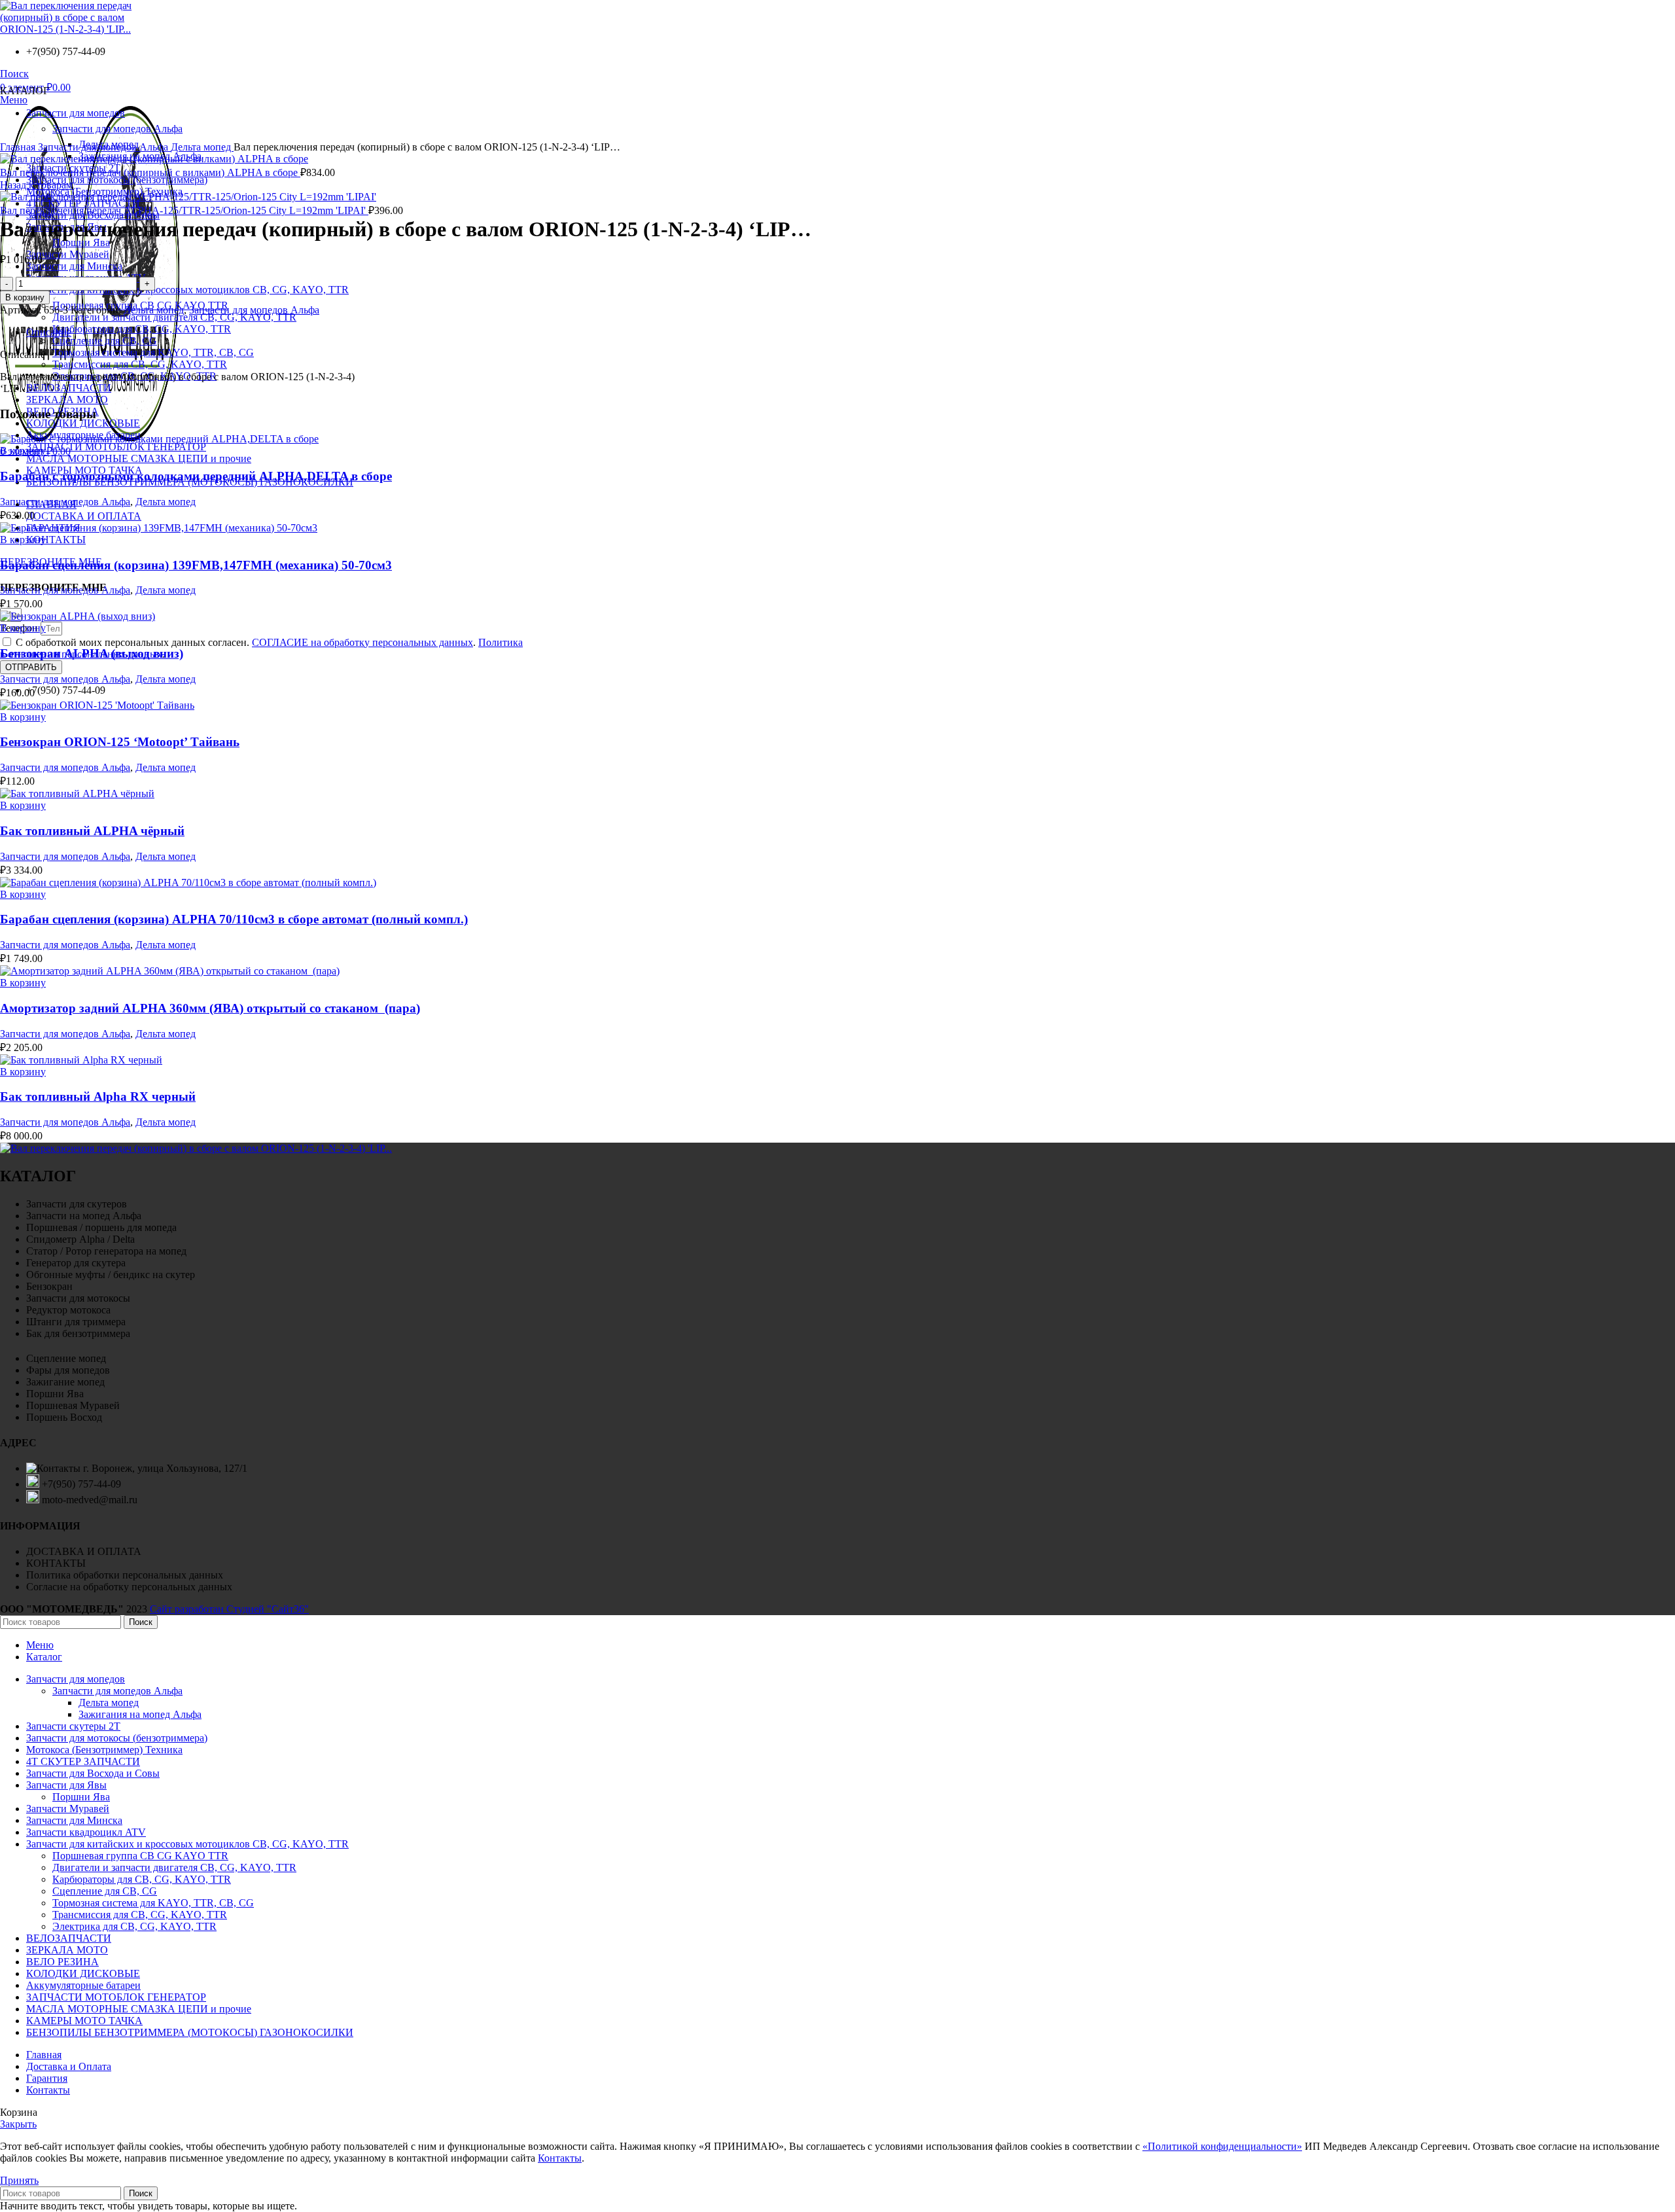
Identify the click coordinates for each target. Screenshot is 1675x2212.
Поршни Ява (81, 242)
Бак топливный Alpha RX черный (98, 1097)
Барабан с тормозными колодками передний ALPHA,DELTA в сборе (196, 476)
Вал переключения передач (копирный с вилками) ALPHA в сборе (150, 172)
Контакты (560, 2158)
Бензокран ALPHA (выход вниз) (92, 653)
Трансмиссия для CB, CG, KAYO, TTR (140, 364)
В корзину (25, 297)
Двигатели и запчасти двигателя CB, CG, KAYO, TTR (174, 317)
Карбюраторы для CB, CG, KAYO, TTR (142, 329)
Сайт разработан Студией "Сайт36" (229, 1609)
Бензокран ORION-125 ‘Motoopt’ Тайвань (120, 742)
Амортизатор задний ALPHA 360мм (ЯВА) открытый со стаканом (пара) (210, 1008)
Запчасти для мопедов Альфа (104, 147)
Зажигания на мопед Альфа (140, 1714)
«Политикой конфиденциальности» (1222, 2146)
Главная (19, 147)
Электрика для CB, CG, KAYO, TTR (134, 1926)
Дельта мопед (202, 147)
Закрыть (18, 2124)
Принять (19, 2180)
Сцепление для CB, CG (105, 341)
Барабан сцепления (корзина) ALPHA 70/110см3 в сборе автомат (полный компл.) (234, 919)
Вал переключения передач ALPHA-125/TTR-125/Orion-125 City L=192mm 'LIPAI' (184, 210)
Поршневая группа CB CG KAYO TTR (140, 1856)
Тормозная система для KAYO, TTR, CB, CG (153, 352)
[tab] (851, 332)
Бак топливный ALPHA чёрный (92, 831)
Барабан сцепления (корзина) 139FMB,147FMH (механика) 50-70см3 (196, 565)
